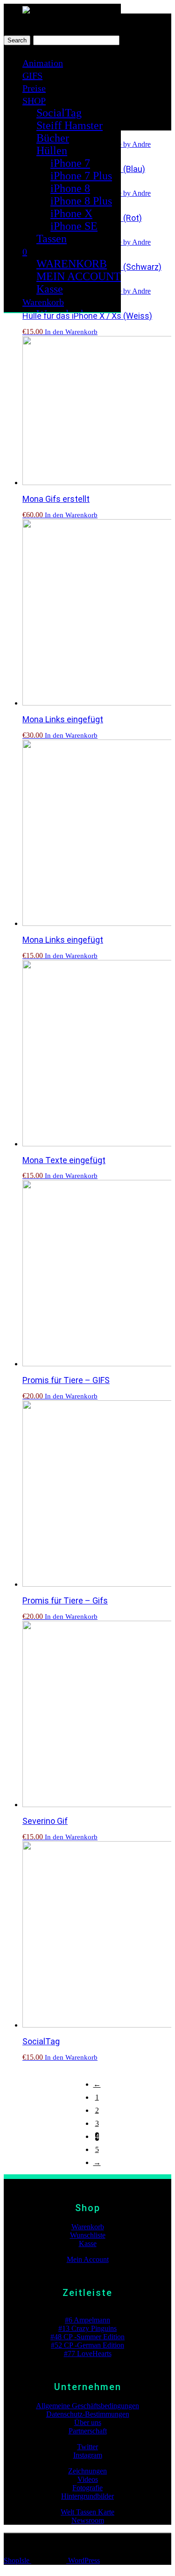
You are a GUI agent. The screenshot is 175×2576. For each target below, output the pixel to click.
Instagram (88, 2455)
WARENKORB (72, 264)
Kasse (50, 289)
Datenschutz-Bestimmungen (88, 2414)
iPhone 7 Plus (81, 176)
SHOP (34, 101)
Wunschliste (88, 2235)
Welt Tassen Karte (87, 2512)
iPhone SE (74, 226)
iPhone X (71, 213)
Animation (43, 63)
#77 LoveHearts (88, 2353)
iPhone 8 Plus (81, 201)
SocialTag (59, 113)
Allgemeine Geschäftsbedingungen (87, 2406)
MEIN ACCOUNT (79, 276)
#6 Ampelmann (87, 2320)
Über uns (88, 2422)
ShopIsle (17, 2560)
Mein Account (88, 2259)
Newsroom (88, 2520)
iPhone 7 (70, 163)
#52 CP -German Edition (87, 2345)
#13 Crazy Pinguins (87, 2328)
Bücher (53, 138)
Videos (88, 2479)
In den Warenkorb (71, 332)
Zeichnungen (87, 2471)
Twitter (87, 2447)
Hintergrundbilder (87, 2496)
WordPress (83, 2560)
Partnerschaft (88, 2431)
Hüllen (52, 151)
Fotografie (87, 2488)
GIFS (32, 75)
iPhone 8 (70, 188)
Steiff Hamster (70, 125)
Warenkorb (43, 302)
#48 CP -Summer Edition (87, 2337)
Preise (34, 88)
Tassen (52, 239)
